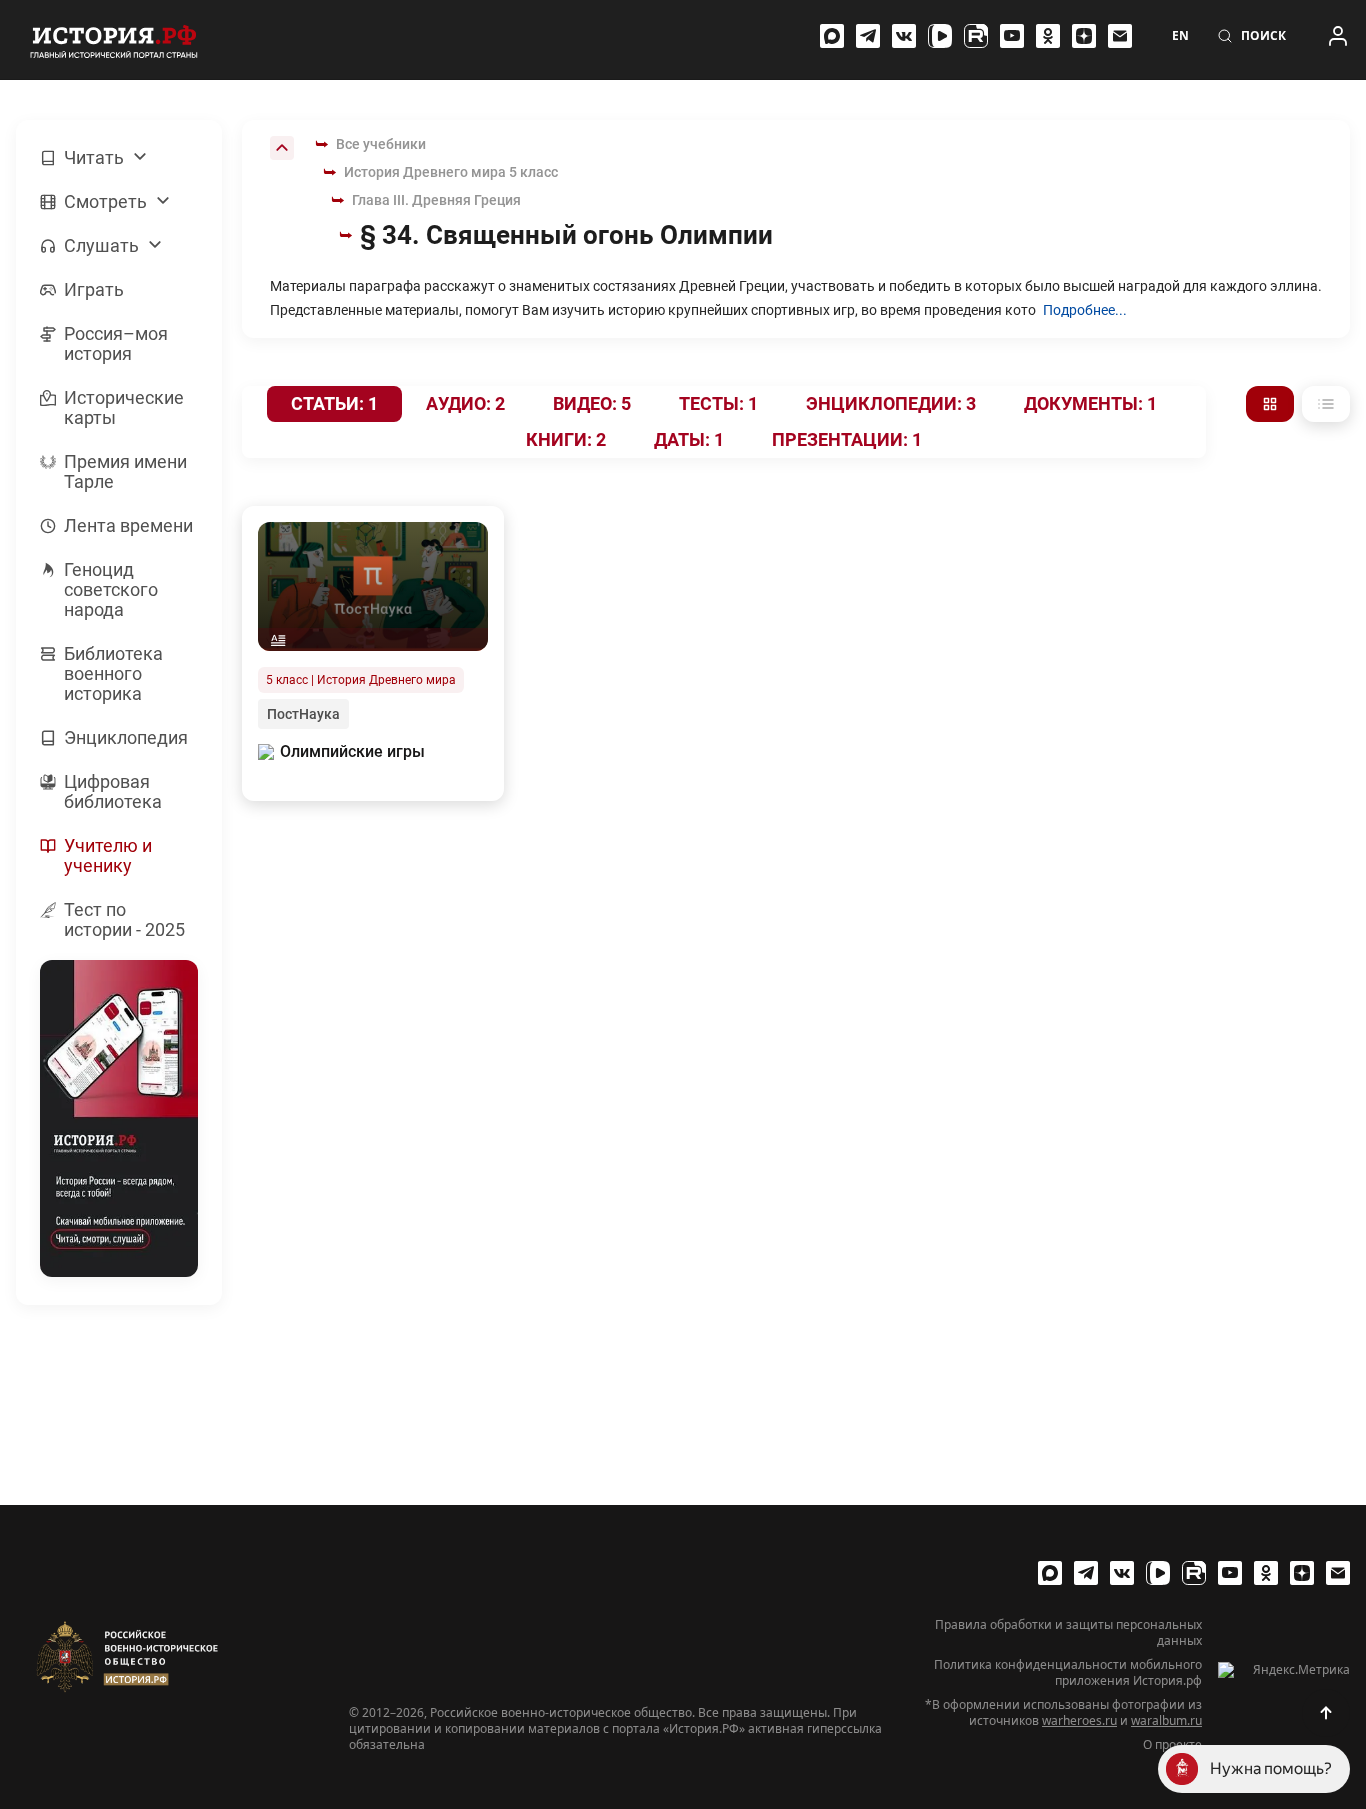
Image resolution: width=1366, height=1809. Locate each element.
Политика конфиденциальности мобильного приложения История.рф (1068, 1673)
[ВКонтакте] (904, 36)
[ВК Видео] (940, 36)
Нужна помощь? (1271, 1768)
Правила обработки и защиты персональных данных (1068, 1633)
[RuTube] (976, 36)
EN (1180, 36)
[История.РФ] (114, 40)
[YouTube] (1012, 36)
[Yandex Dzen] (1084, 36)
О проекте (1172, 1745)
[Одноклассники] (1048, 36)
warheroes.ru (1079, 1720)
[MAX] (832, 36)
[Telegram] (868, 36)
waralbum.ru (1166, 1720)
